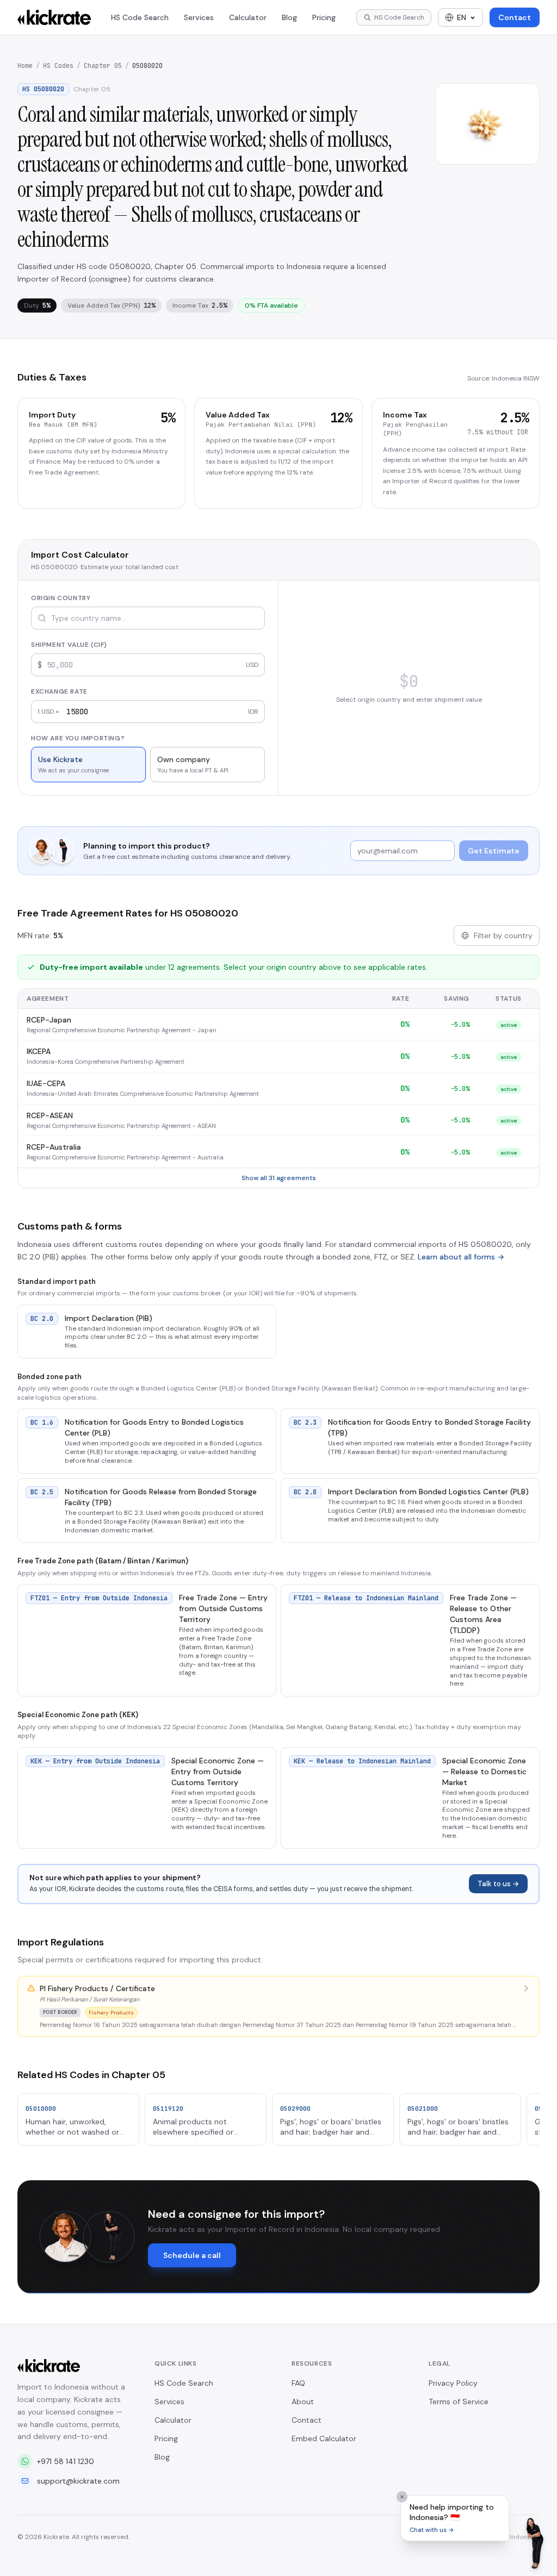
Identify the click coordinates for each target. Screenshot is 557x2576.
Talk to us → (498, 1884)
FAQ (298, 2383)
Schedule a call (192, 2255)
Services (199, 17)
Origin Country (61, 598)
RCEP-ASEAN (50, 1115)
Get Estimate (494, 851)
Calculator (248, 17)
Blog (289, 17)
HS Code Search (140, 17)
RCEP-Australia (54, 1147)
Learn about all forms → (461, 1257)
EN (462, 17)
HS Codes (58, 66)
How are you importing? (78, 738)
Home (25, 66)
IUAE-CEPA (46, 1083)
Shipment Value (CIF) (69, 645)
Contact (515, 17)
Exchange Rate (59, 691)
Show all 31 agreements (279, 1178)
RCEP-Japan (49, 1020)
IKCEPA (39, 1051)
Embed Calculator (324, 2438)
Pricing (324, 17)
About (303, 2402)
